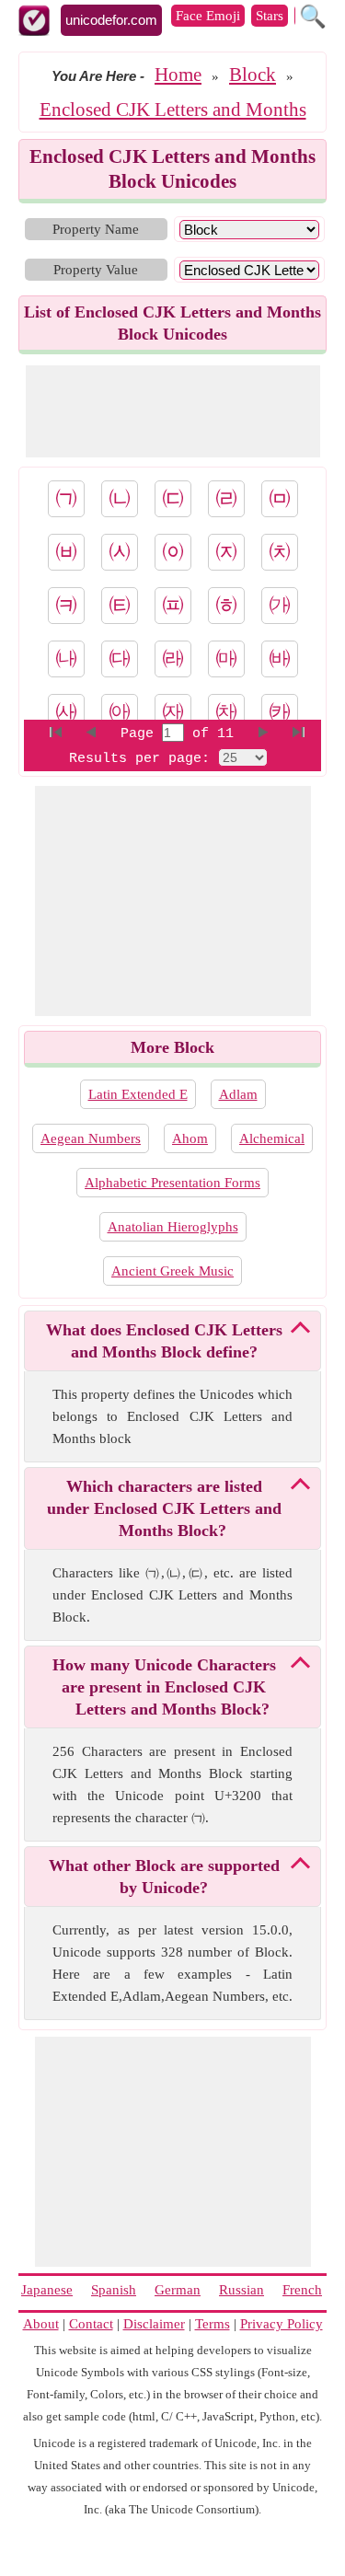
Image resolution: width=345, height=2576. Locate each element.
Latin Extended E (138, 1094)
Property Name (96, 229)
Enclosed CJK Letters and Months (173, 110)
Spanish (114, 2290)
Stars (270, 16)
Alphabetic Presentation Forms (172, 1183)
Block (253, 75)
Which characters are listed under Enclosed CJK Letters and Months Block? (164, 1508)
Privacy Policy (282, 2324)
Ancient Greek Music (172, 1271)
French (302, 2290)
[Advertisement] (173, 411)
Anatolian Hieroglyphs (173, 1227)
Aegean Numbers (91, 1138)
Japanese (47, 2290)
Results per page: (139, 759)
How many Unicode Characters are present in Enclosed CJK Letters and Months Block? (164, 1687)
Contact (91, 2324)
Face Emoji (208, 16)
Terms (213, 2324)
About (41, 2324)
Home (178, 75)
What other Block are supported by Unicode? (164, 1877)
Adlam (238, 1094)
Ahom (190, 1138)
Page (141, 734)
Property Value (96, 270)
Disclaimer (154, 2324)
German (178, 2290)
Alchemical (272, 1138)
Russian (241, 2290)
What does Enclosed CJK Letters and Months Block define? (164, 1341)
